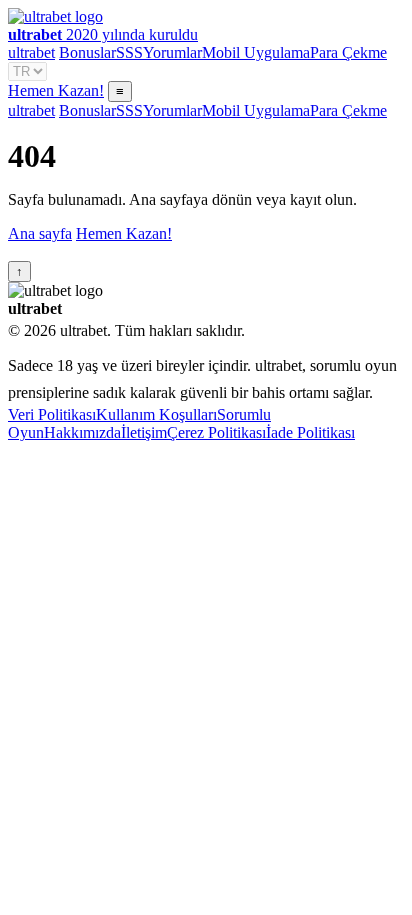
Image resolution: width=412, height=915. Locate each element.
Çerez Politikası (216, 432)
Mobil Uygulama (256, 52)
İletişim (144, 432)
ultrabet (31, 52)
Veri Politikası (52, 414)
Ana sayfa (40, 233)
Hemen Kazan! (56, 90)
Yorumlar (172, 52)
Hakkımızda (82, 432)
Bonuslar (87, 52)
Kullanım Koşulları (156, 414)
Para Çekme (348, 52)
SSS (129, 52)
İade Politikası (310, 432)
